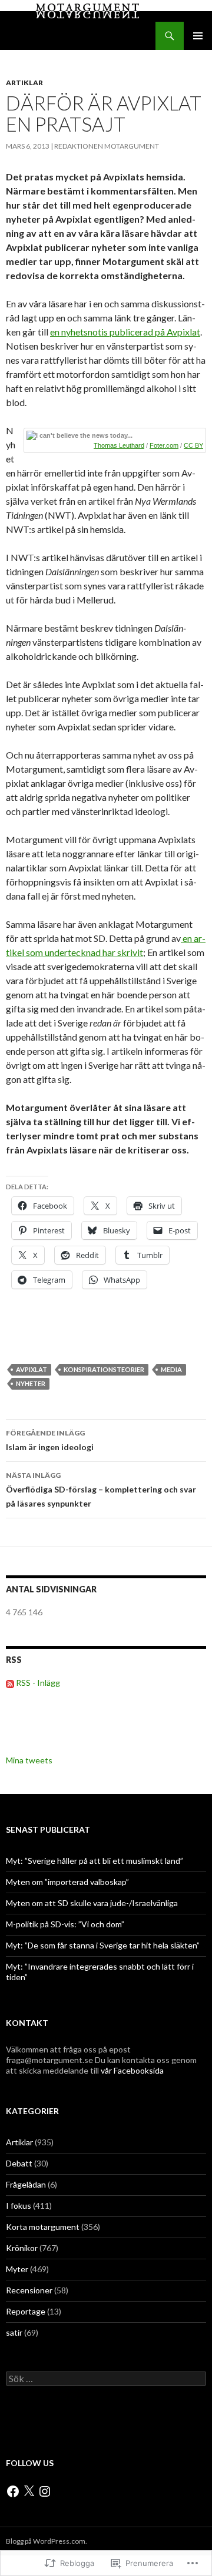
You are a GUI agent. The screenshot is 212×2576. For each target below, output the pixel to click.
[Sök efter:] (106, 2379)
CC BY (193, 445)
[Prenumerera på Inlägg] (10, 1683)
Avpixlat (32, 1369)
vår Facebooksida (132, 2070)
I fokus (19, 2206)
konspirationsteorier (104, 1369)
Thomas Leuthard (119, 445)
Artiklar (24, 83)
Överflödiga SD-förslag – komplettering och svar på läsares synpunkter (101, 1490)
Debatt (19, 2163)
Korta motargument (43, 2227)
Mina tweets (29, 1760)
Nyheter (31, 1383)
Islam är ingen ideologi (50, 1440)
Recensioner (29, 2290)
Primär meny (198, 36)
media (171, 1369)
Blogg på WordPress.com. (47, 2541)
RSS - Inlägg (38, 1683)
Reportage (26, 2311)
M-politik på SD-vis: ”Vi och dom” (65, 1924)
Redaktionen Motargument (107, 146)
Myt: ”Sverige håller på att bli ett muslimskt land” (95, 1861)
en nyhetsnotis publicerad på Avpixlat (125, 332)
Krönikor (22, 2248)
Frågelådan (26, 2184)
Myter (17, 2269)
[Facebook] (13, 2491)
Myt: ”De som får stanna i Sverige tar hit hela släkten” (103, 1945)
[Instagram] (45, 2491)
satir (14, 2332)
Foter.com (164, 445)
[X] (29, 2491)
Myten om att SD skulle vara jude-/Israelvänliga (92, 1903)
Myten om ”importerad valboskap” (67, 1882)
